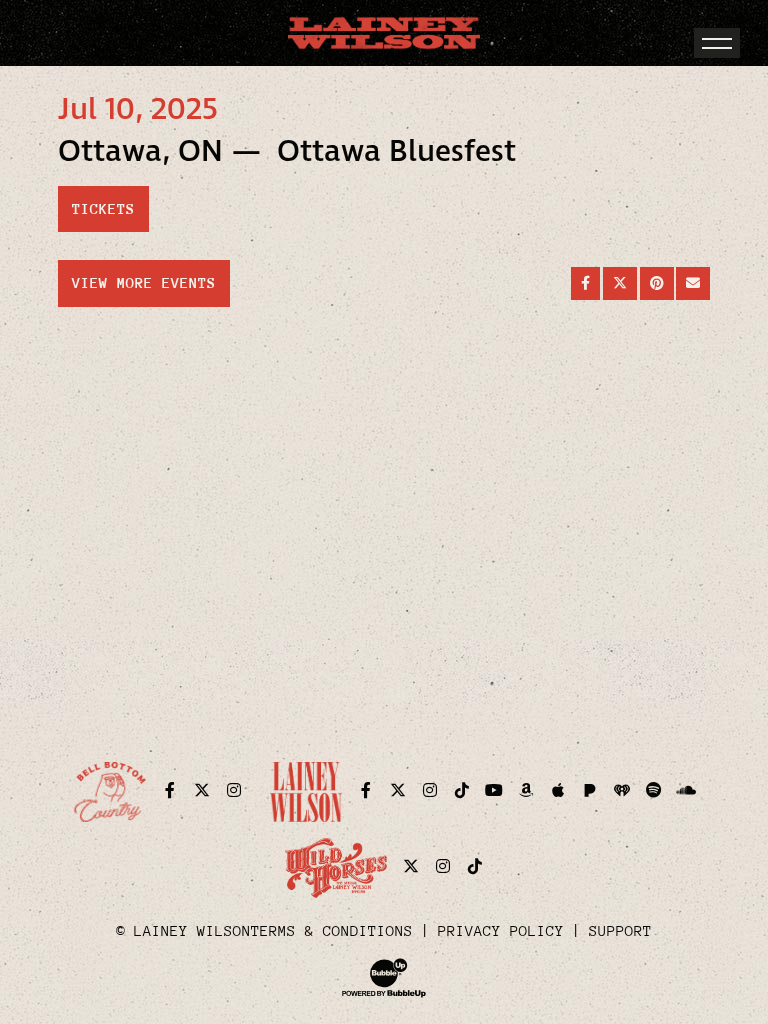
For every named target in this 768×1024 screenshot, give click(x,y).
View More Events (144, 282)
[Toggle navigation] (717, 43)
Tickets (103, 208)
